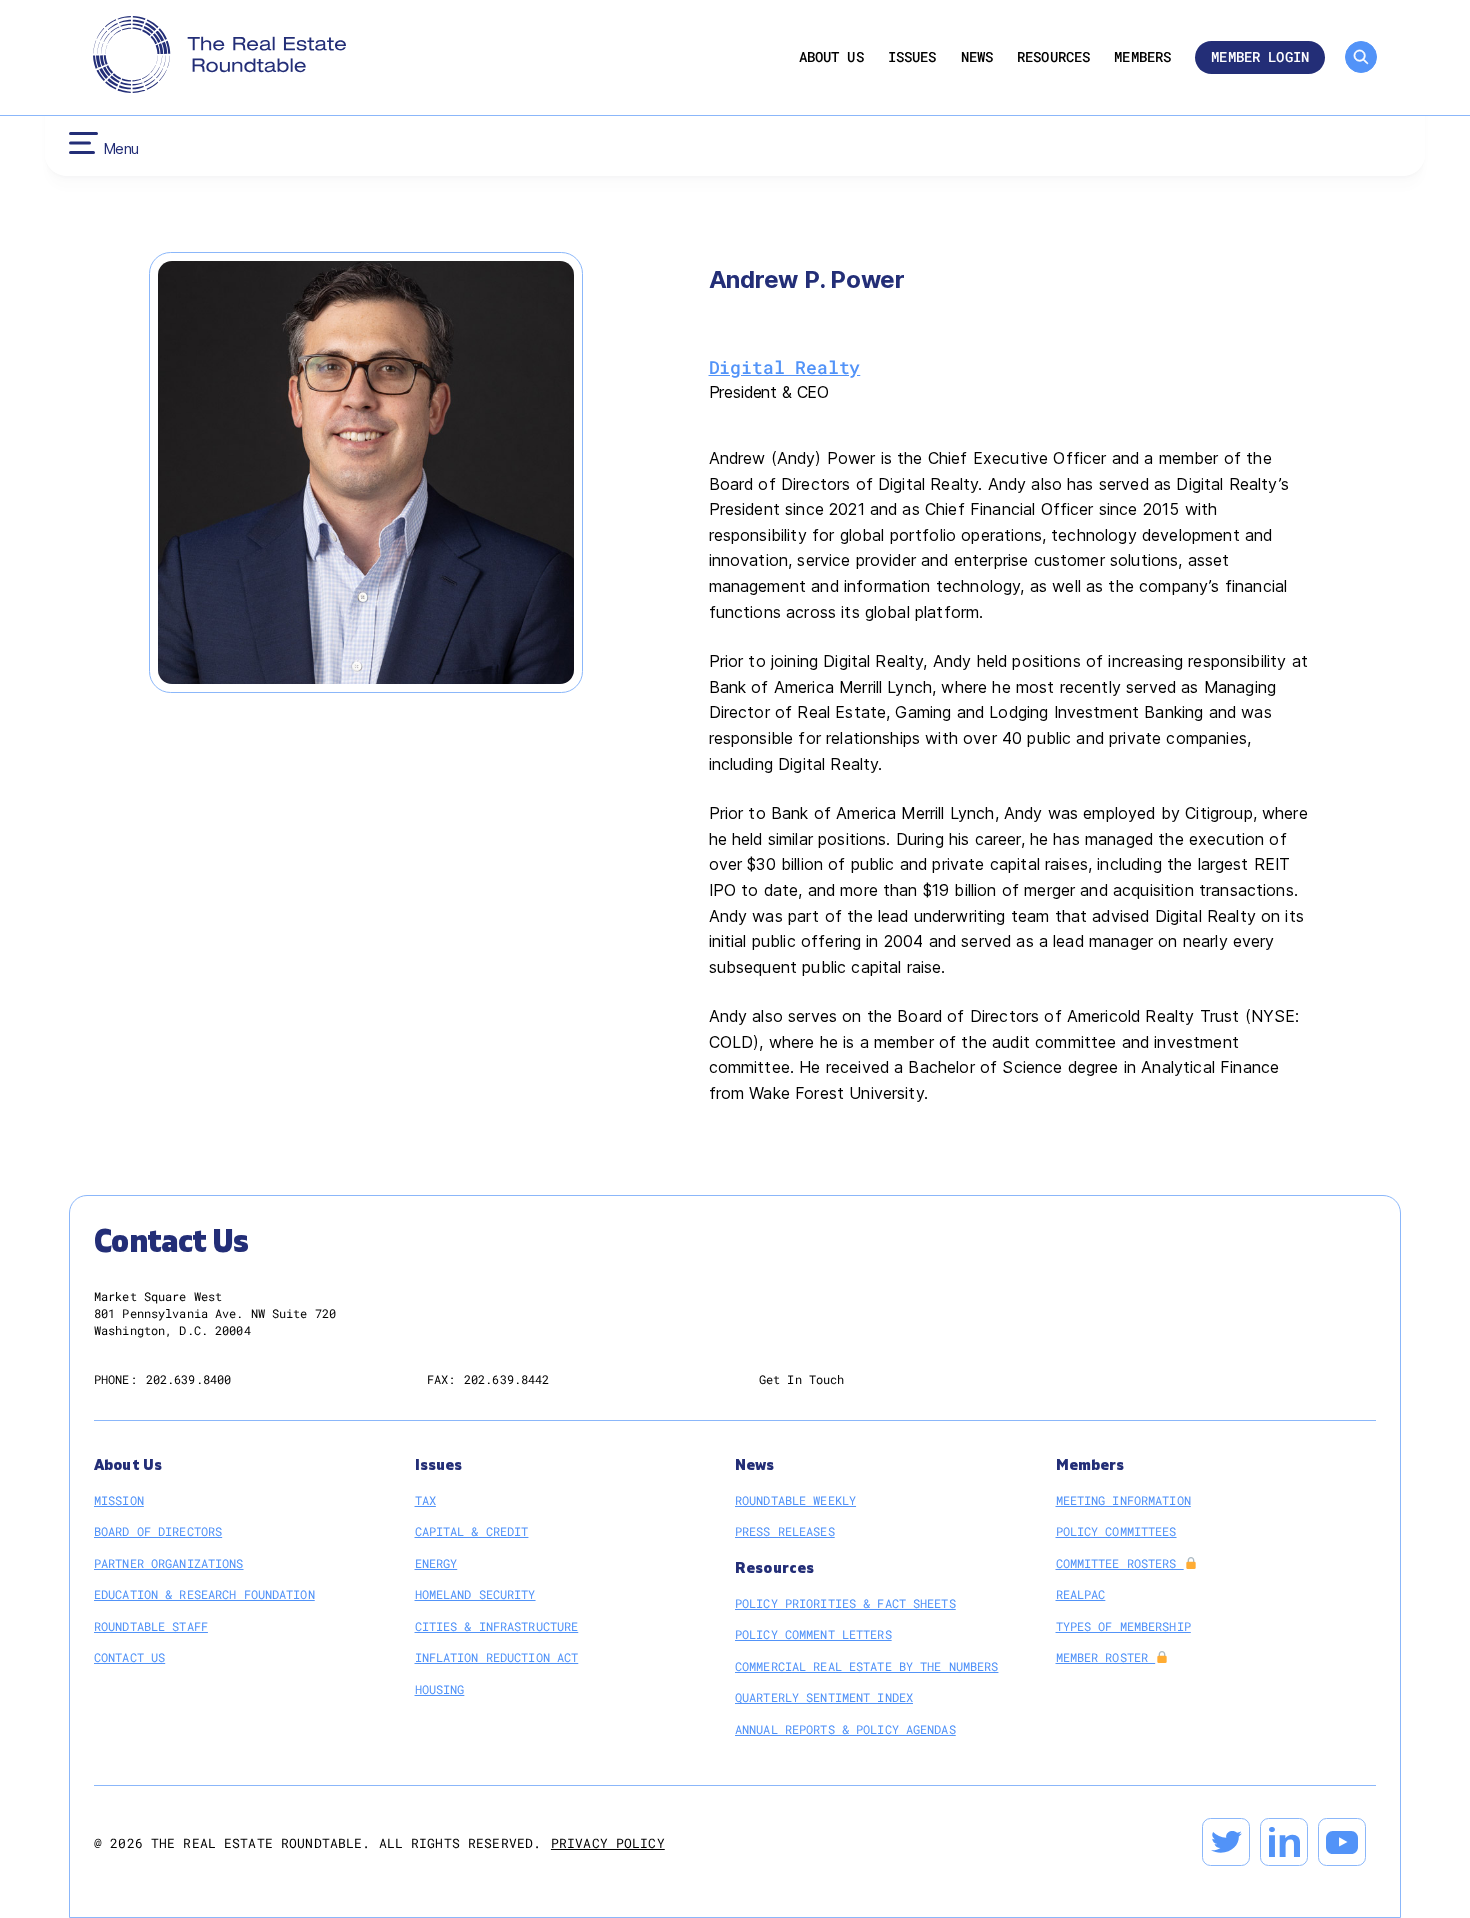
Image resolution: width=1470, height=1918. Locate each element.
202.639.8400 (188, 1379)
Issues (912, 57)
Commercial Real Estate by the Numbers (866, 1666)
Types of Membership (1123, 1626)
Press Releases (785, 1531)
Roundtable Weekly (795, 1500)
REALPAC (1081, 1594)
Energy (436, 1563)
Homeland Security (475, 1594)
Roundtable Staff (151, 1626)
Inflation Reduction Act (497, 1657)
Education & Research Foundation (204, 1594)
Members (1142, 57)
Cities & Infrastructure (497, 1626)
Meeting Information (1123, 1500)
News (977, 57)
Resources (1053, 57)
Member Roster (1106, 1657)
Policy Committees (1116, 1531)
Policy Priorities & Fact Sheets (845, 1603)
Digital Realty (785, 367)
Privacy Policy (608, 1843)
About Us (831, 57)
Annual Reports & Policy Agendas (845, 1729)
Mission (119, 1500)
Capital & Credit (472, 1531)
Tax (425, 1500)
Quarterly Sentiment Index (824, 1697)
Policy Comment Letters (813, 1634)
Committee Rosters (1120, 1563)
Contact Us (129, 1657)
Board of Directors (158, 1531)
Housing (440, 1689)
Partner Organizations (169, 1563)
